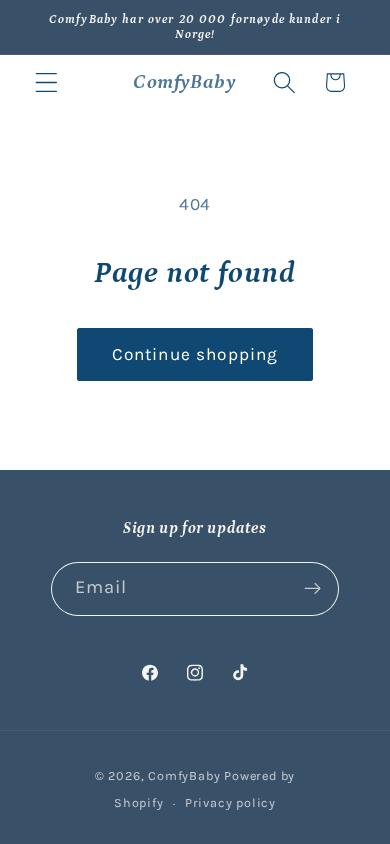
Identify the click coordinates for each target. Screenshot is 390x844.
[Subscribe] (313, 589)
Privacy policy (230, 802)
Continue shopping (195, 354)
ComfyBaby (184, 775)
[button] (46, 82)
